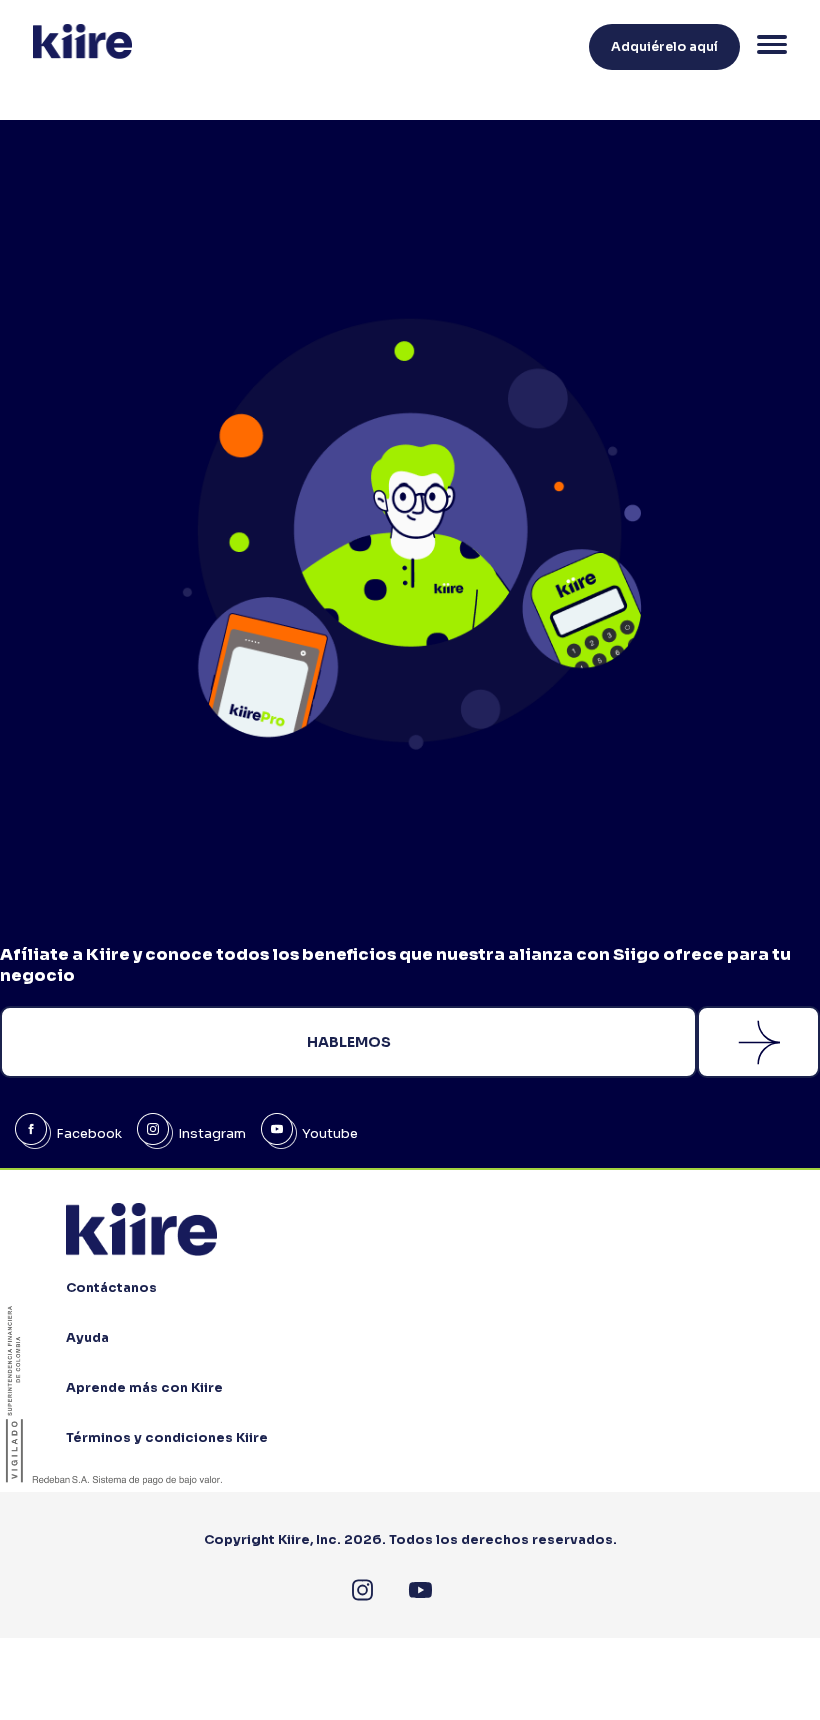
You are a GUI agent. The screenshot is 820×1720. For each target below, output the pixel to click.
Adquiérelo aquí (664, 47)
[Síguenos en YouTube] (420, 1590)
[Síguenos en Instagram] (362, 1590)
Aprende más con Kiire (144, 1388)
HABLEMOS (349, 1042)
